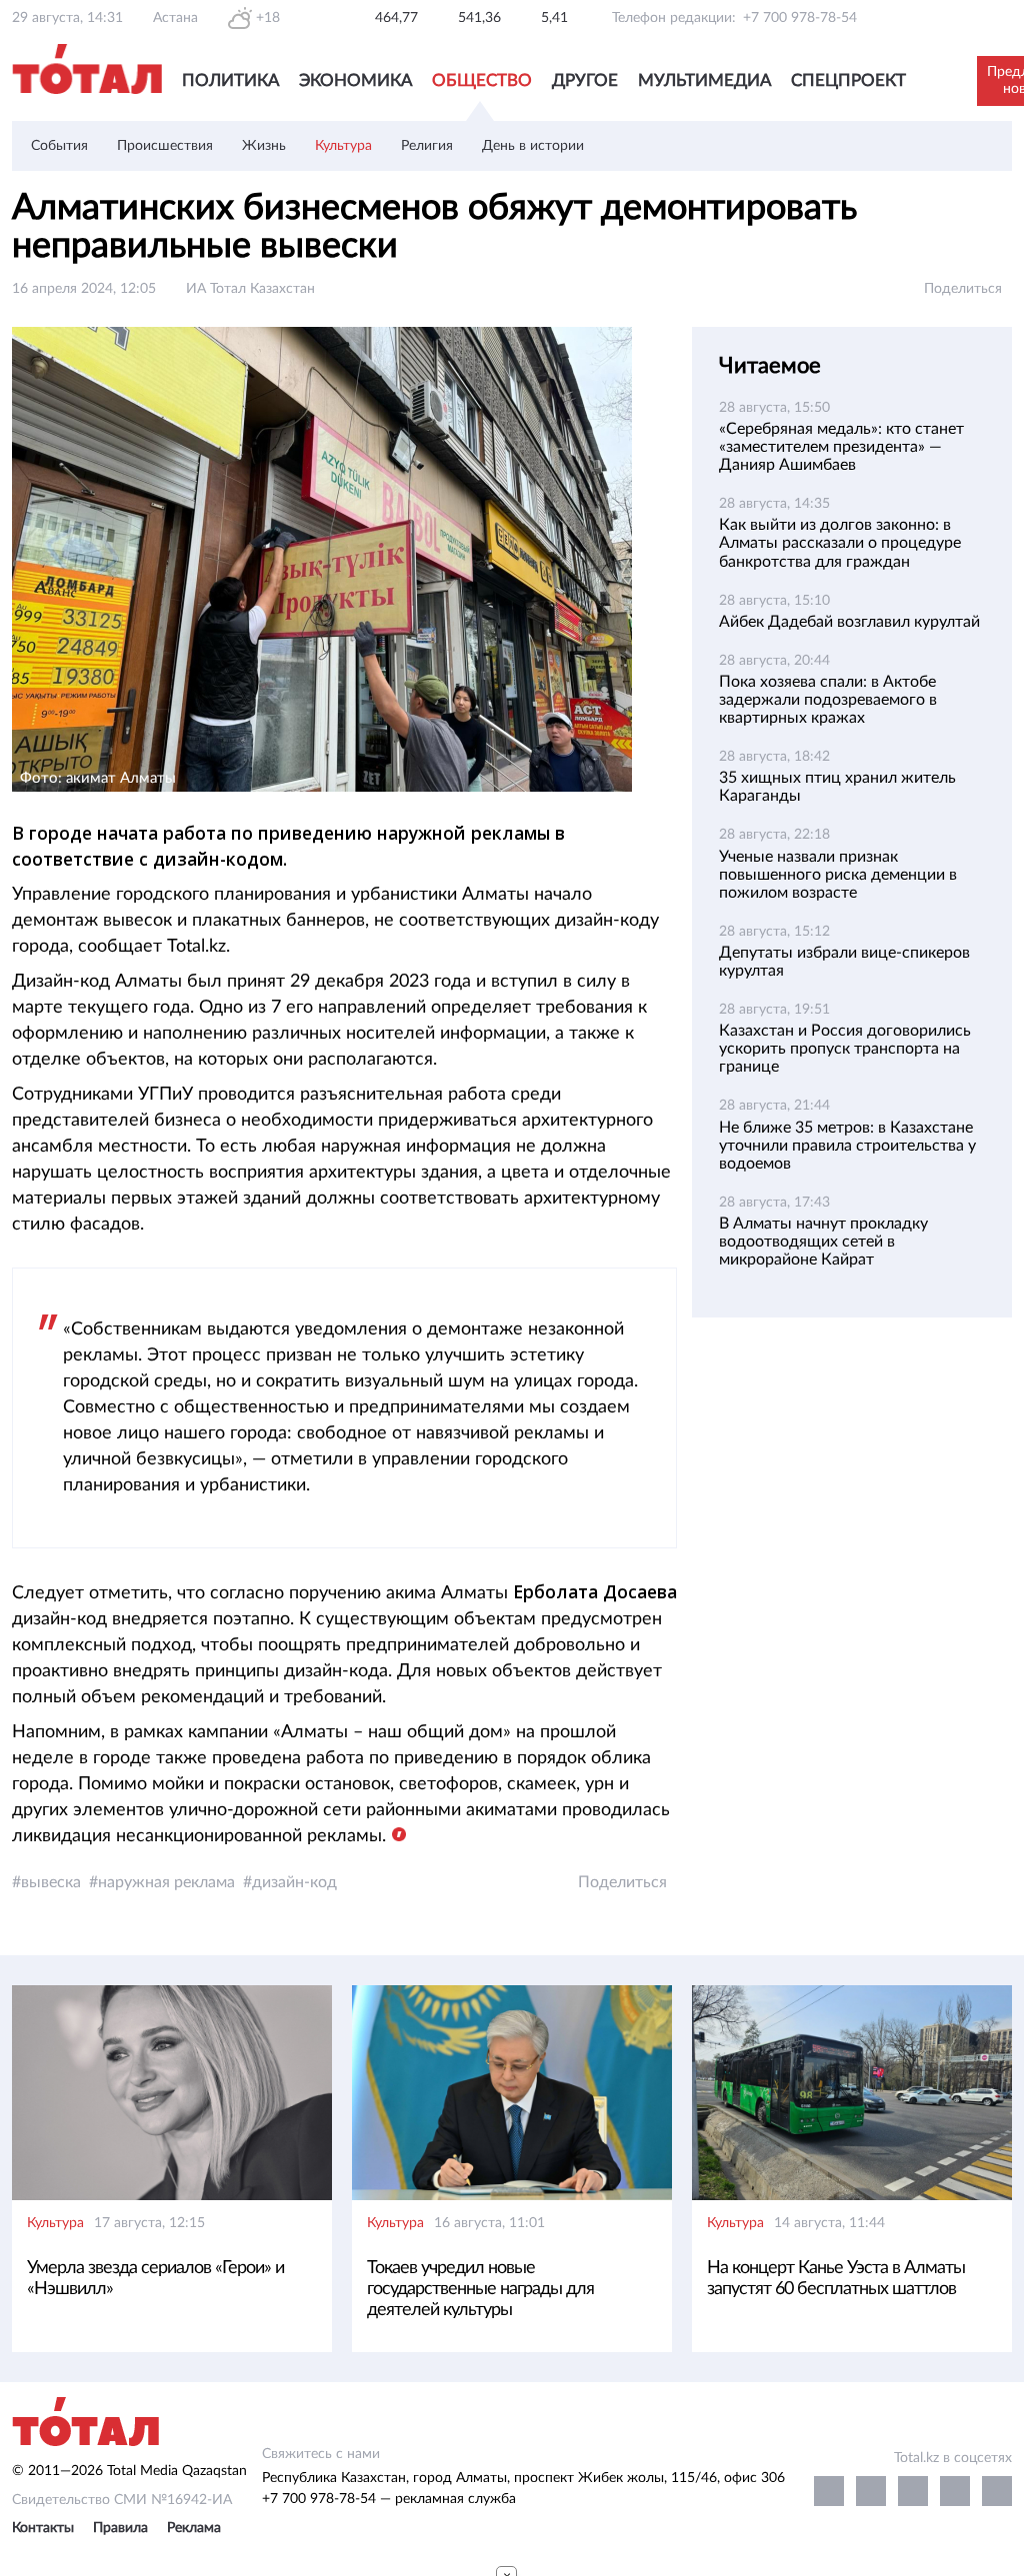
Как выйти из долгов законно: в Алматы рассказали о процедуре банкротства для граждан (840, 543)
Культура (343, 146)
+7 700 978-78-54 (800, 18)
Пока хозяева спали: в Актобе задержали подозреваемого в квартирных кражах (828, 700)
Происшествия (165, 146)
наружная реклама (166, 1882)
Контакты (43, 2528)
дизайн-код (294, 1882)
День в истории (533, 146)
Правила (120, 2528)
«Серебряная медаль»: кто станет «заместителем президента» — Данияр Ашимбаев (841, 447)
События (59, 146)
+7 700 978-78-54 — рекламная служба (389, 2499)
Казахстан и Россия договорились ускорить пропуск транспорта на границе (845, 1049)
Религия (427, 146)
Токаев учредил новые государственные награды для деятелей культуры (480, 2289)
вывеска (51, 1882)
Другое (585, 80)
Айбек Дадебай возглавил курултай (849, 622)
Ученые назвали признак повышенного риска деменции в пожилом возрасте (838, 875)
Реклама (194, 2528)
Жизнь (264, 146)
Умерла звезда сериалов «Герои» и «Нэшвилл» (155, 2279)
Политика (230, 80)
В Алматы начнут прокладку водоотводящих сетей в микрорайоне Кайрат (823, 1242)
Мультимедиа (704, 80)
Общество (482, 80)
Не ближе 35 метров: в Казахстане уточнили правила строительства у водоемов (847, 1146)
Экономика (355, 80)
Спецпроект (848, 80)
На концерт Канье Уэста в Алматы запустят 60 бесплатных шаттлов (836, 2279)
